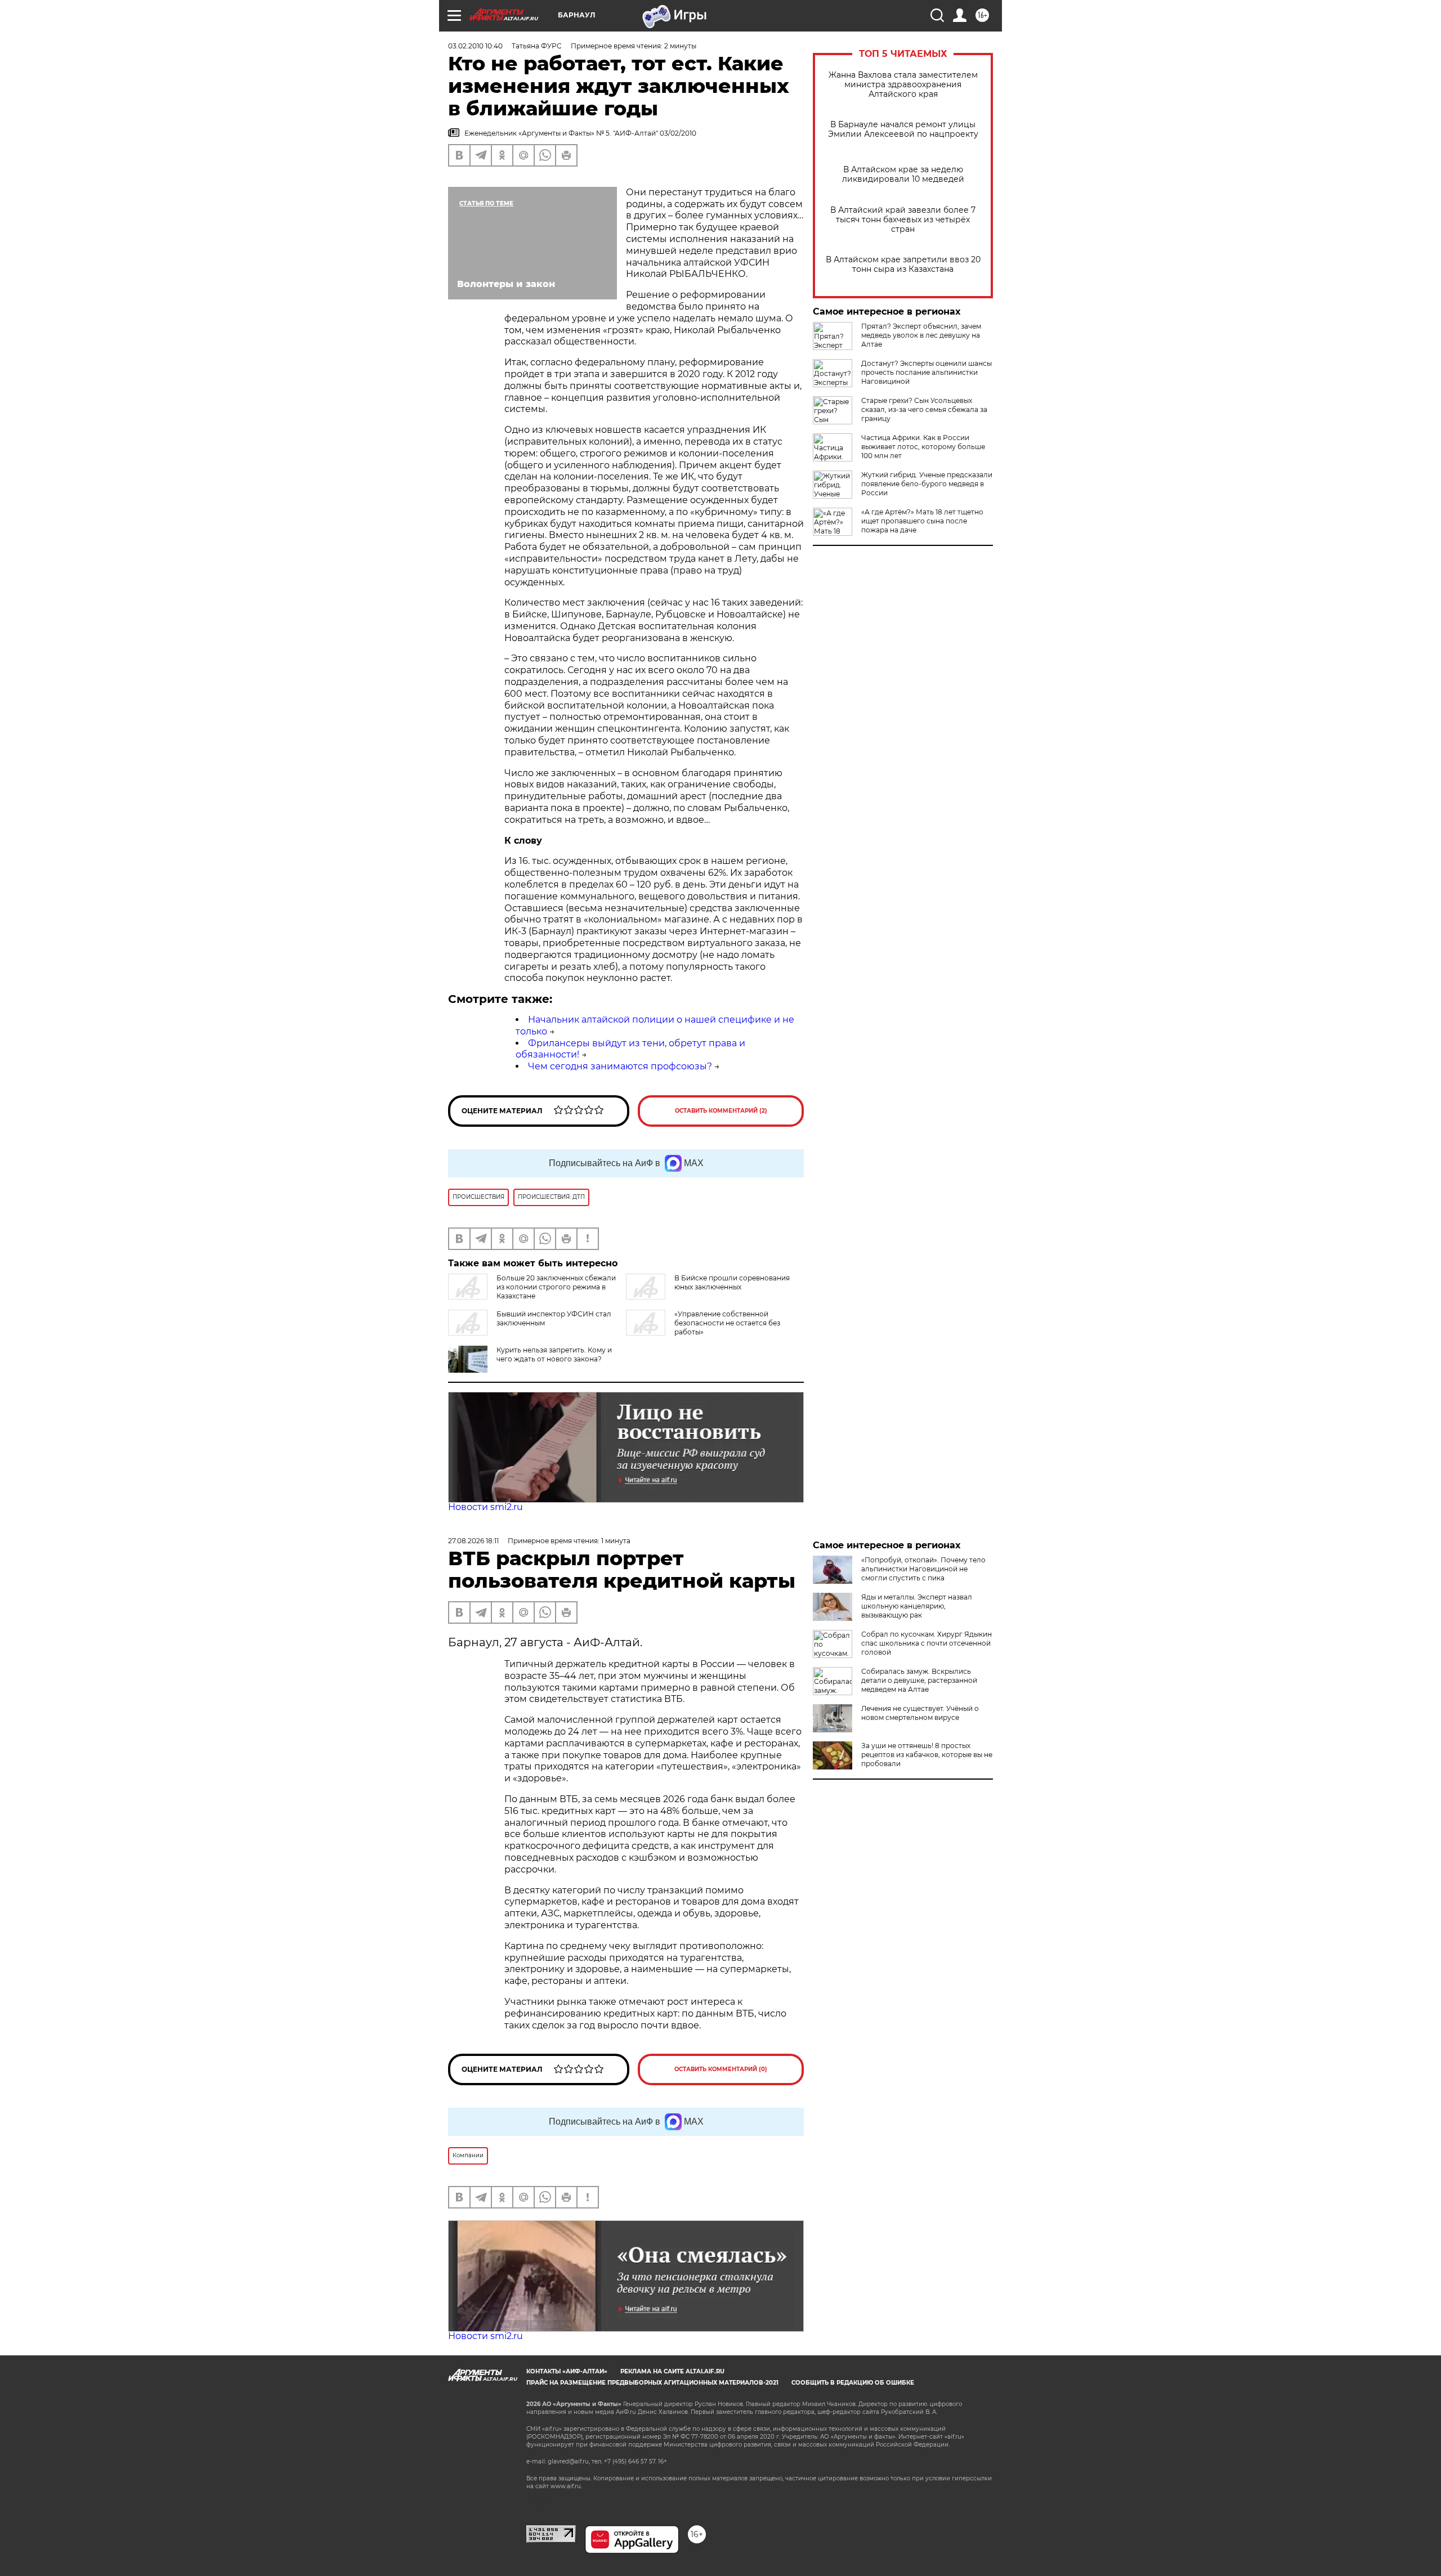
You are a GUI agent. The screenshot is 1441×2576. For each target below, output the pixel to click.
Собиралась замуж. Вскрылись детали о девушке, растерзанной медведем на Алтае (919, 1680)
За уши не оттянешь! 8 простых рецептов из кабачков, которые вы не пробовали (927, 1755)
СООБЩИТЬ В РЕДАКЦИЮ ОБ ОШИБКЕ (853, 2383)
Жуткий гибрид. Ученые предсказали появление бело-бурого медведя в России (927, 484)
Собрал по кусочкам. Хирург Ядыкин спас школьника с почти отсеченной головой (927, 1643)
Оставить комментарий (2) (721, 1111)
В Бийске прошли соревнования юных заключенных (732, 1282)
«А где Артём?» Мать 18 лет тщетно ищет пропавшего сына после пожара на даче (922, 521)
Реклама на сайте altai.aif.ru (672, 2371)
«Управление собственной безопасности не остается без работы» (727, 1323)
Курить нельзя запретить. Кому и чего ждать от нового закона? (554, 1354)
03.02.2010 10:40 (475, 46)
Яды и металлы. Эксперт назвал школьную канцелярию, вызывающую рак (917, 1606)
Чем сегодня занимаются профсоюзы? (620, 1066)
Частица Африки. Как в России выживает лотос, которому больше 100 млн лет (923, 447)
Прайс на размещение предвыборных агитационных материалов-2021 (652, 2383)
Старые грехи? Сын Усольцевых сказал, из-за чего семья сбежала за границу (924, 409)
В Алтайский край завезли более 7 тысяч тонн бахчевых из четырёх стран (903, 220)
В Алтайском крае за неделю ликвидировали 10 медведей (903, 174)
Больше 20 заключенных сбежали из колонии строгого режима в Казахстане (556, 1287)
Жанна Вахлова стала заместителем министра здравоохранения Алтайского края (903, 85)
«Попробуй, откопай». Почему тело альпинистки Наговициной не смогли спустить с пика (923, 1569)
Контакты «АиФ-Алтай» (567, 2371)
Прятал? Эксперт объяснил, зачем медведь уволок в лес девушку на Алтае (921, 335)
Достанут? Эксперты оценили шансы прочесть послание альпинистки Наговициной (927, 372)
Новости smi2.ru (485, 1507)
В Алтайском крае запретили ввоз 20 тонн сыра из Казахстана (903, 265)
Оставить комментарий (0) (721, 2069)
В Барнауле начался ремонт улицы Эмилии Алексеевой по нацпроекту (903, 129)
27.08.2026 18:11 (473, 1541)
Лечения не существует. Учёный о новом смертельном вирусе (920, 1713)
